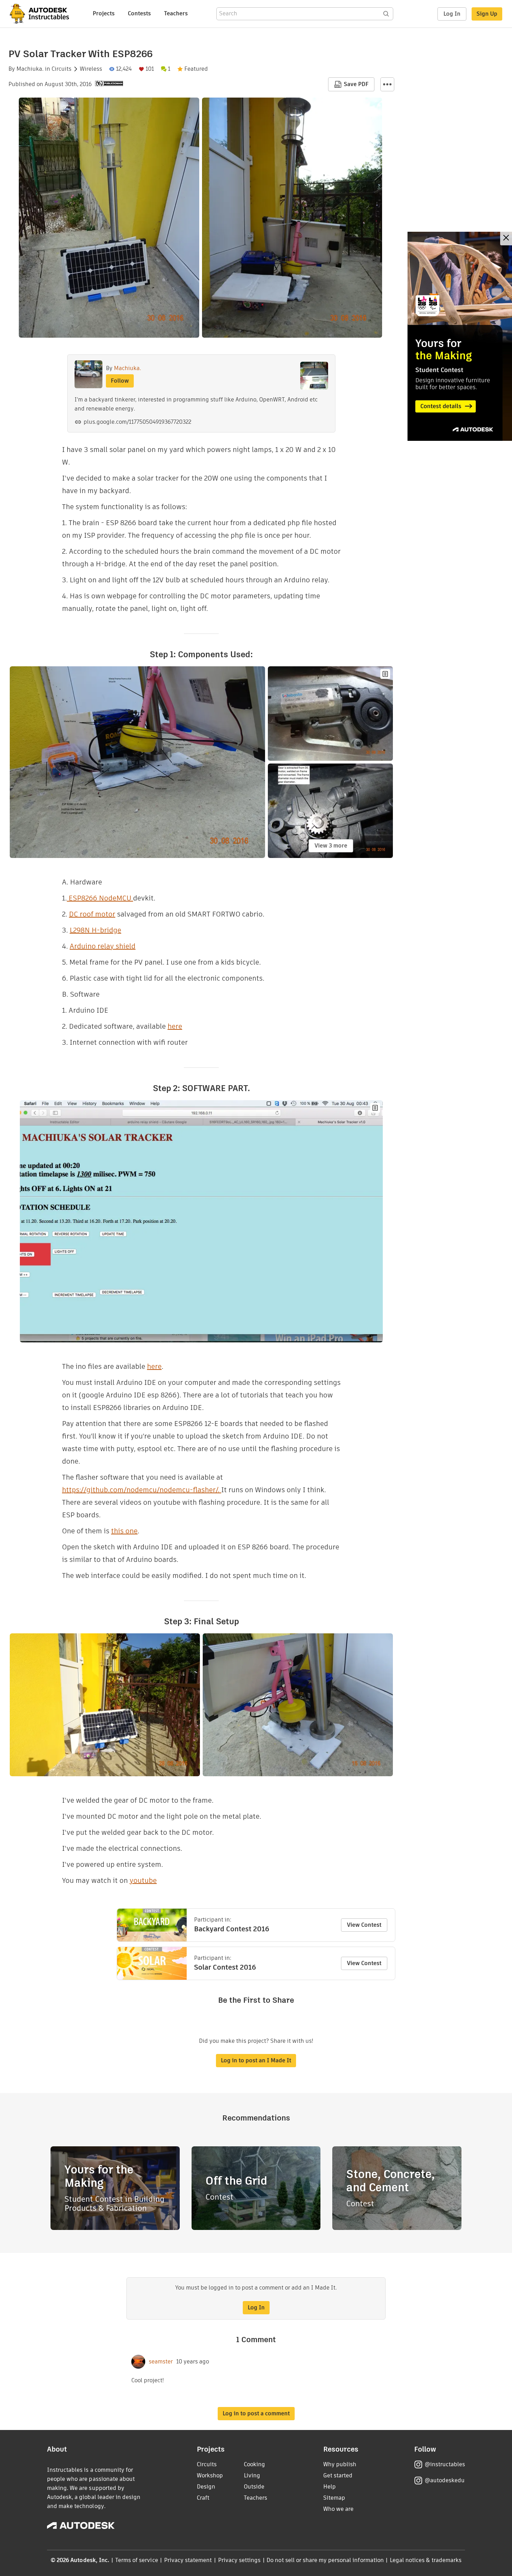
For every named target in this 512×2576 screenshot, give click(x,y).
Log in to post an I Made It (256, 2060)
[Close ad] (506, 239)
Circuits (61, 69)
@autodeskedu (445, 2480)
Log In (452, 14)
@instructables (445, 2464)
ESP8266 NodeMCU (100, 898)
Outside (254, 2487)
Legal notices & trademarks (426, 2560)
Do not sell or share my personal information (325, 2560)
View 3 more (331, 846)
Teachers (176, 13)
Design (206, 2487)
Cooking (254, 2464)
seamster (161, 2362)
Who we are (338, 2509)
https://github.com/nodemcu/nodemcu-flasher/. (142, 1490)
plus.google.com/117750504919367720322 (137, 422)
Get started (338, 2475)
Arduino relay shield (103, 946)
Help (329, 2487)
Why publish (340, 2464)
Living (252, 2475)
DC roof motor (92, 914)
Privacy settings (239, 2560)
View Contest (364, 1925)
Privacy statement (188, 2560)
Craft (203, 2498)
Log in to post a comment (256, 2413)
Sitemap (334, 2498)
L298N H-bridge (95, 930)
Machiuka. (30, 69)
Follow (120, 381)
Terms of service (137, 2560)
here (175, 1026)
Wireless (91, 69)
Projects (104, 13)
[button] (387, 84)
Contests (139, 13)
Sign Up (487, 14)
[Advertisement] (460, 336)
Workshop (210, 2475)
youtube (143, 1880)
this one (124, 1531)
